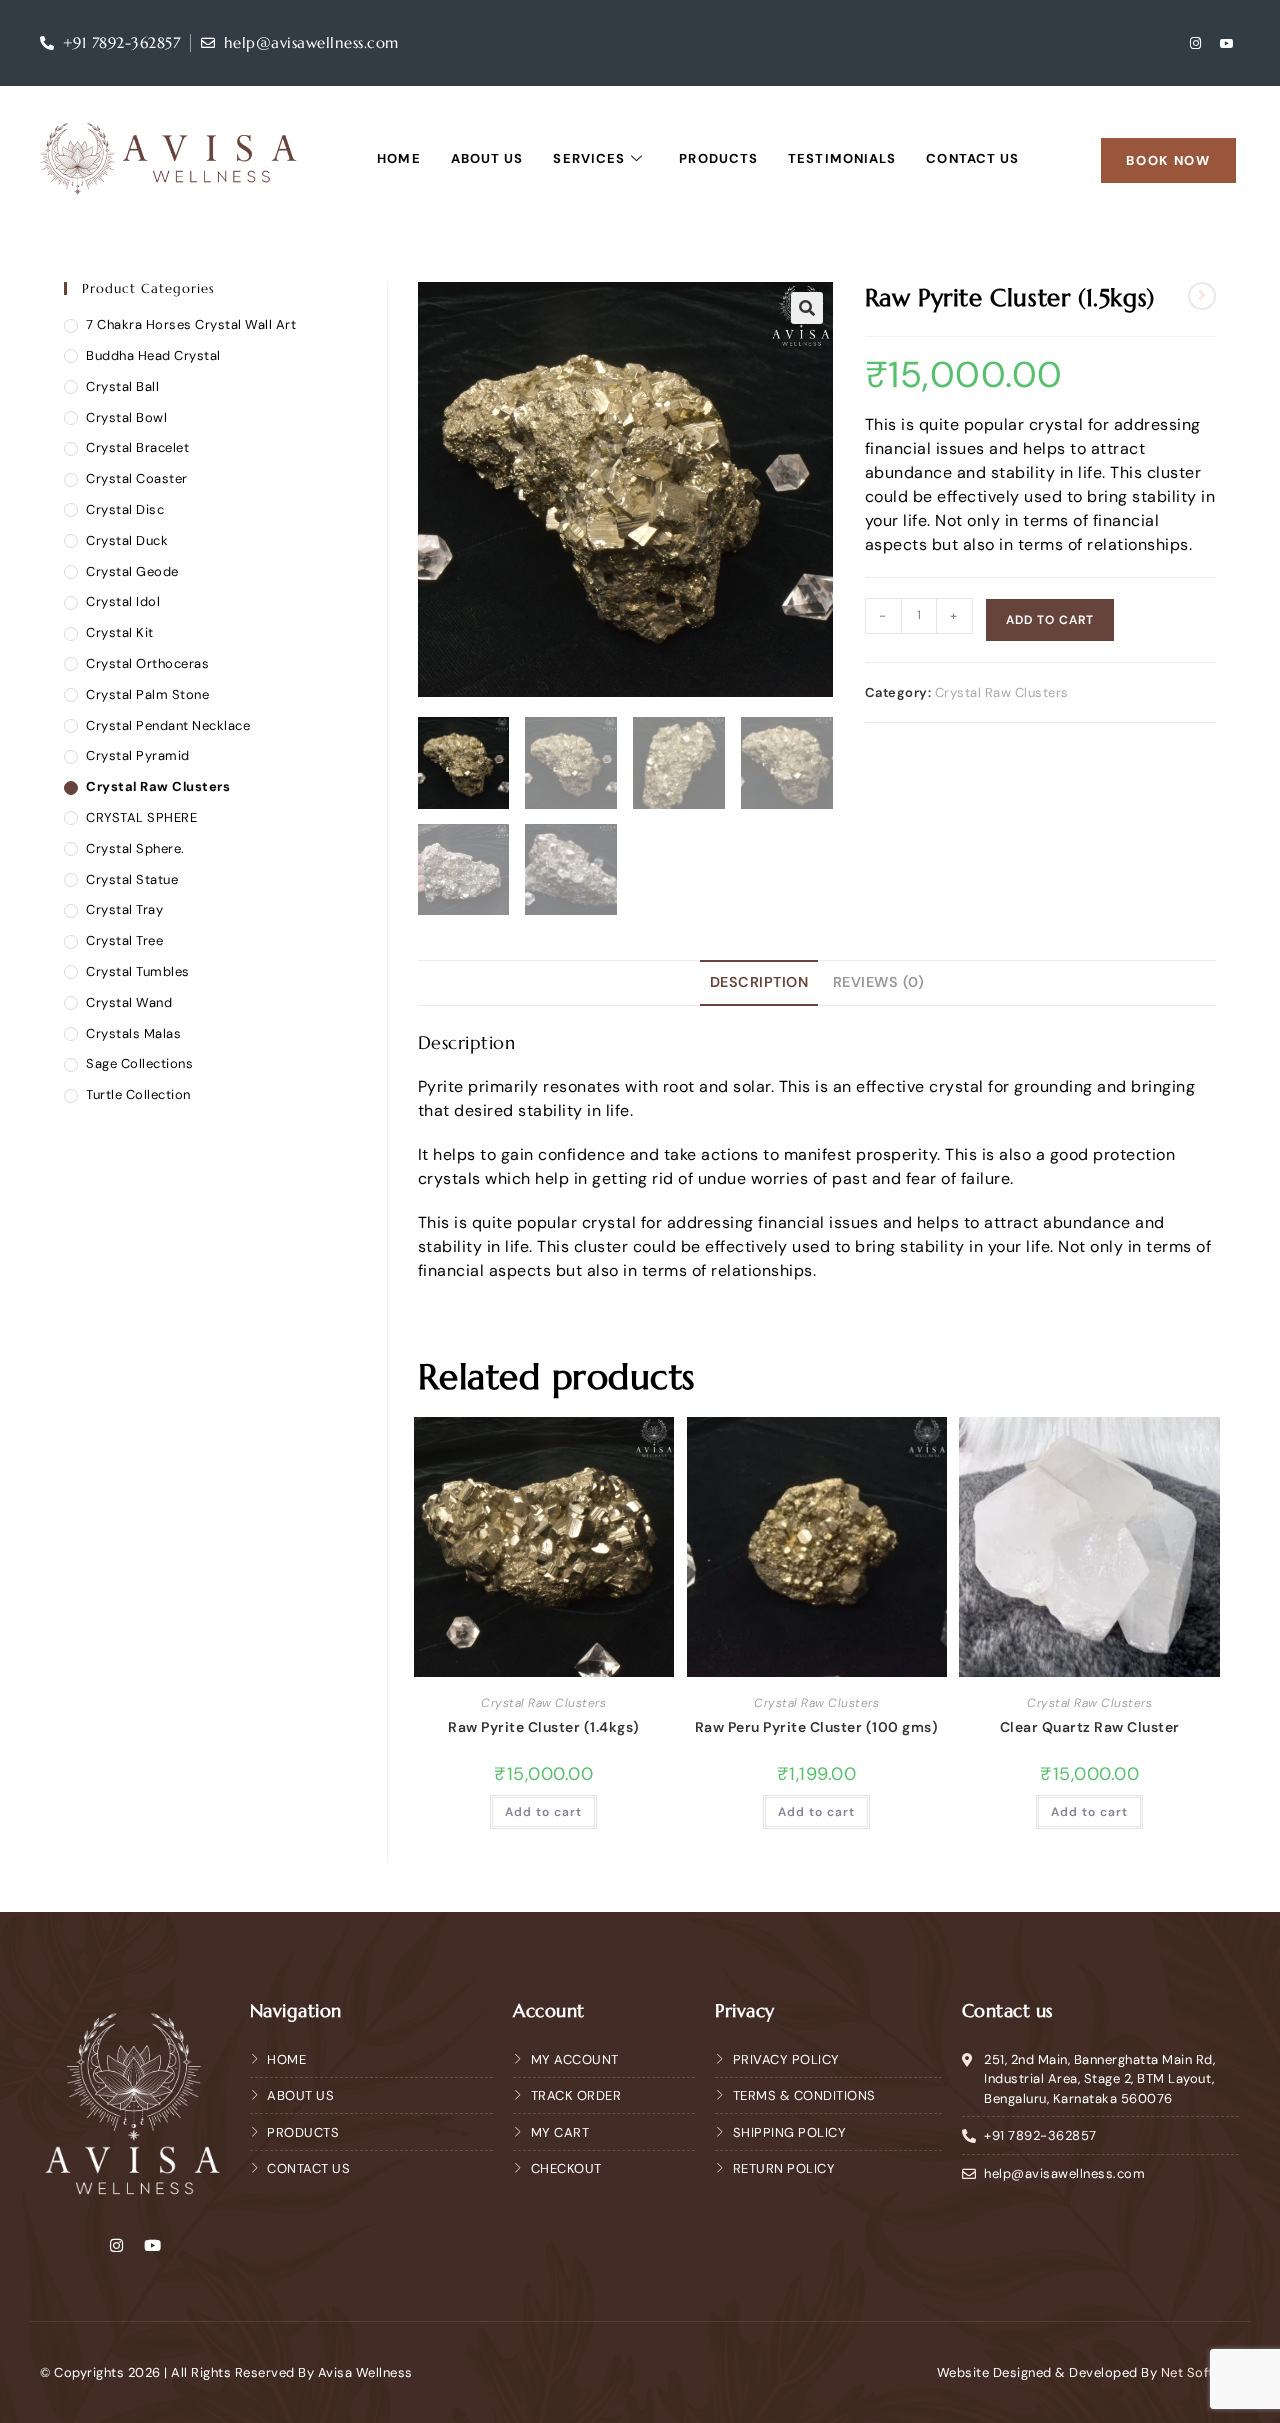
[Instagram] (1196, 43)
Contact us (972, 158)
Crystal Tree (124, 940)
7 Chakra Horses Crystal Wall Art (191, 324)
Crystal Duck (127, 540)
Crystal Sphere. (135, 848)
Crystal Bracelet (137, 447)
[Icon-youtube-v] (1227, 43)
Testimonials (842, 158)
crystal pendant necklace (168, 725)
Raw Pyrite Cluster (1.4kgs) (544, 1727)
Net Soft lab (1201, 2372)
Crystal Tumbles (138, 971)
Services (589, 158)
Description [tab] (759, 982)
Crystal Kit (120, 632)
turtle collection (138, 1094)
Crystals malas (133, 1033)
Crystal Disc (125, 509)
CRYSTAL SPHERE (141, 817)
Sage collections (139, 1063)
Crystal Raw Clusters (1002, 692)
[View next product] (1202, 296)
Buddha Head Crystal (153, 355)
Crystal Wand (129, 1002)
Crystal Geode (132, 571)
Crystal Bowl (126, 417)
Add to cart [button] (543, 1812)
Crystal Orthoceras (147, 663)
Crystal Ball (122, 386)
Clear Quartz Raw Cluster (1090, 1727)
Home (398, 158)
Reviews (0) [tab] (879, 982)
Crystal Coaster (137, 478)
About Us (487, 158)
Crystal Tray (124, 909)
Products (718, 158)
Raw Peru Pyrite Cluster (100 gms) (817, 1727)
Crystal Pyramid (138, 755)
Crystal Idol (123, 601)
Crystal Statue (132, 879)
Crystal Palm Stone (147, 694)
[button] (807, 308)
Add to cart (1050, 620)
